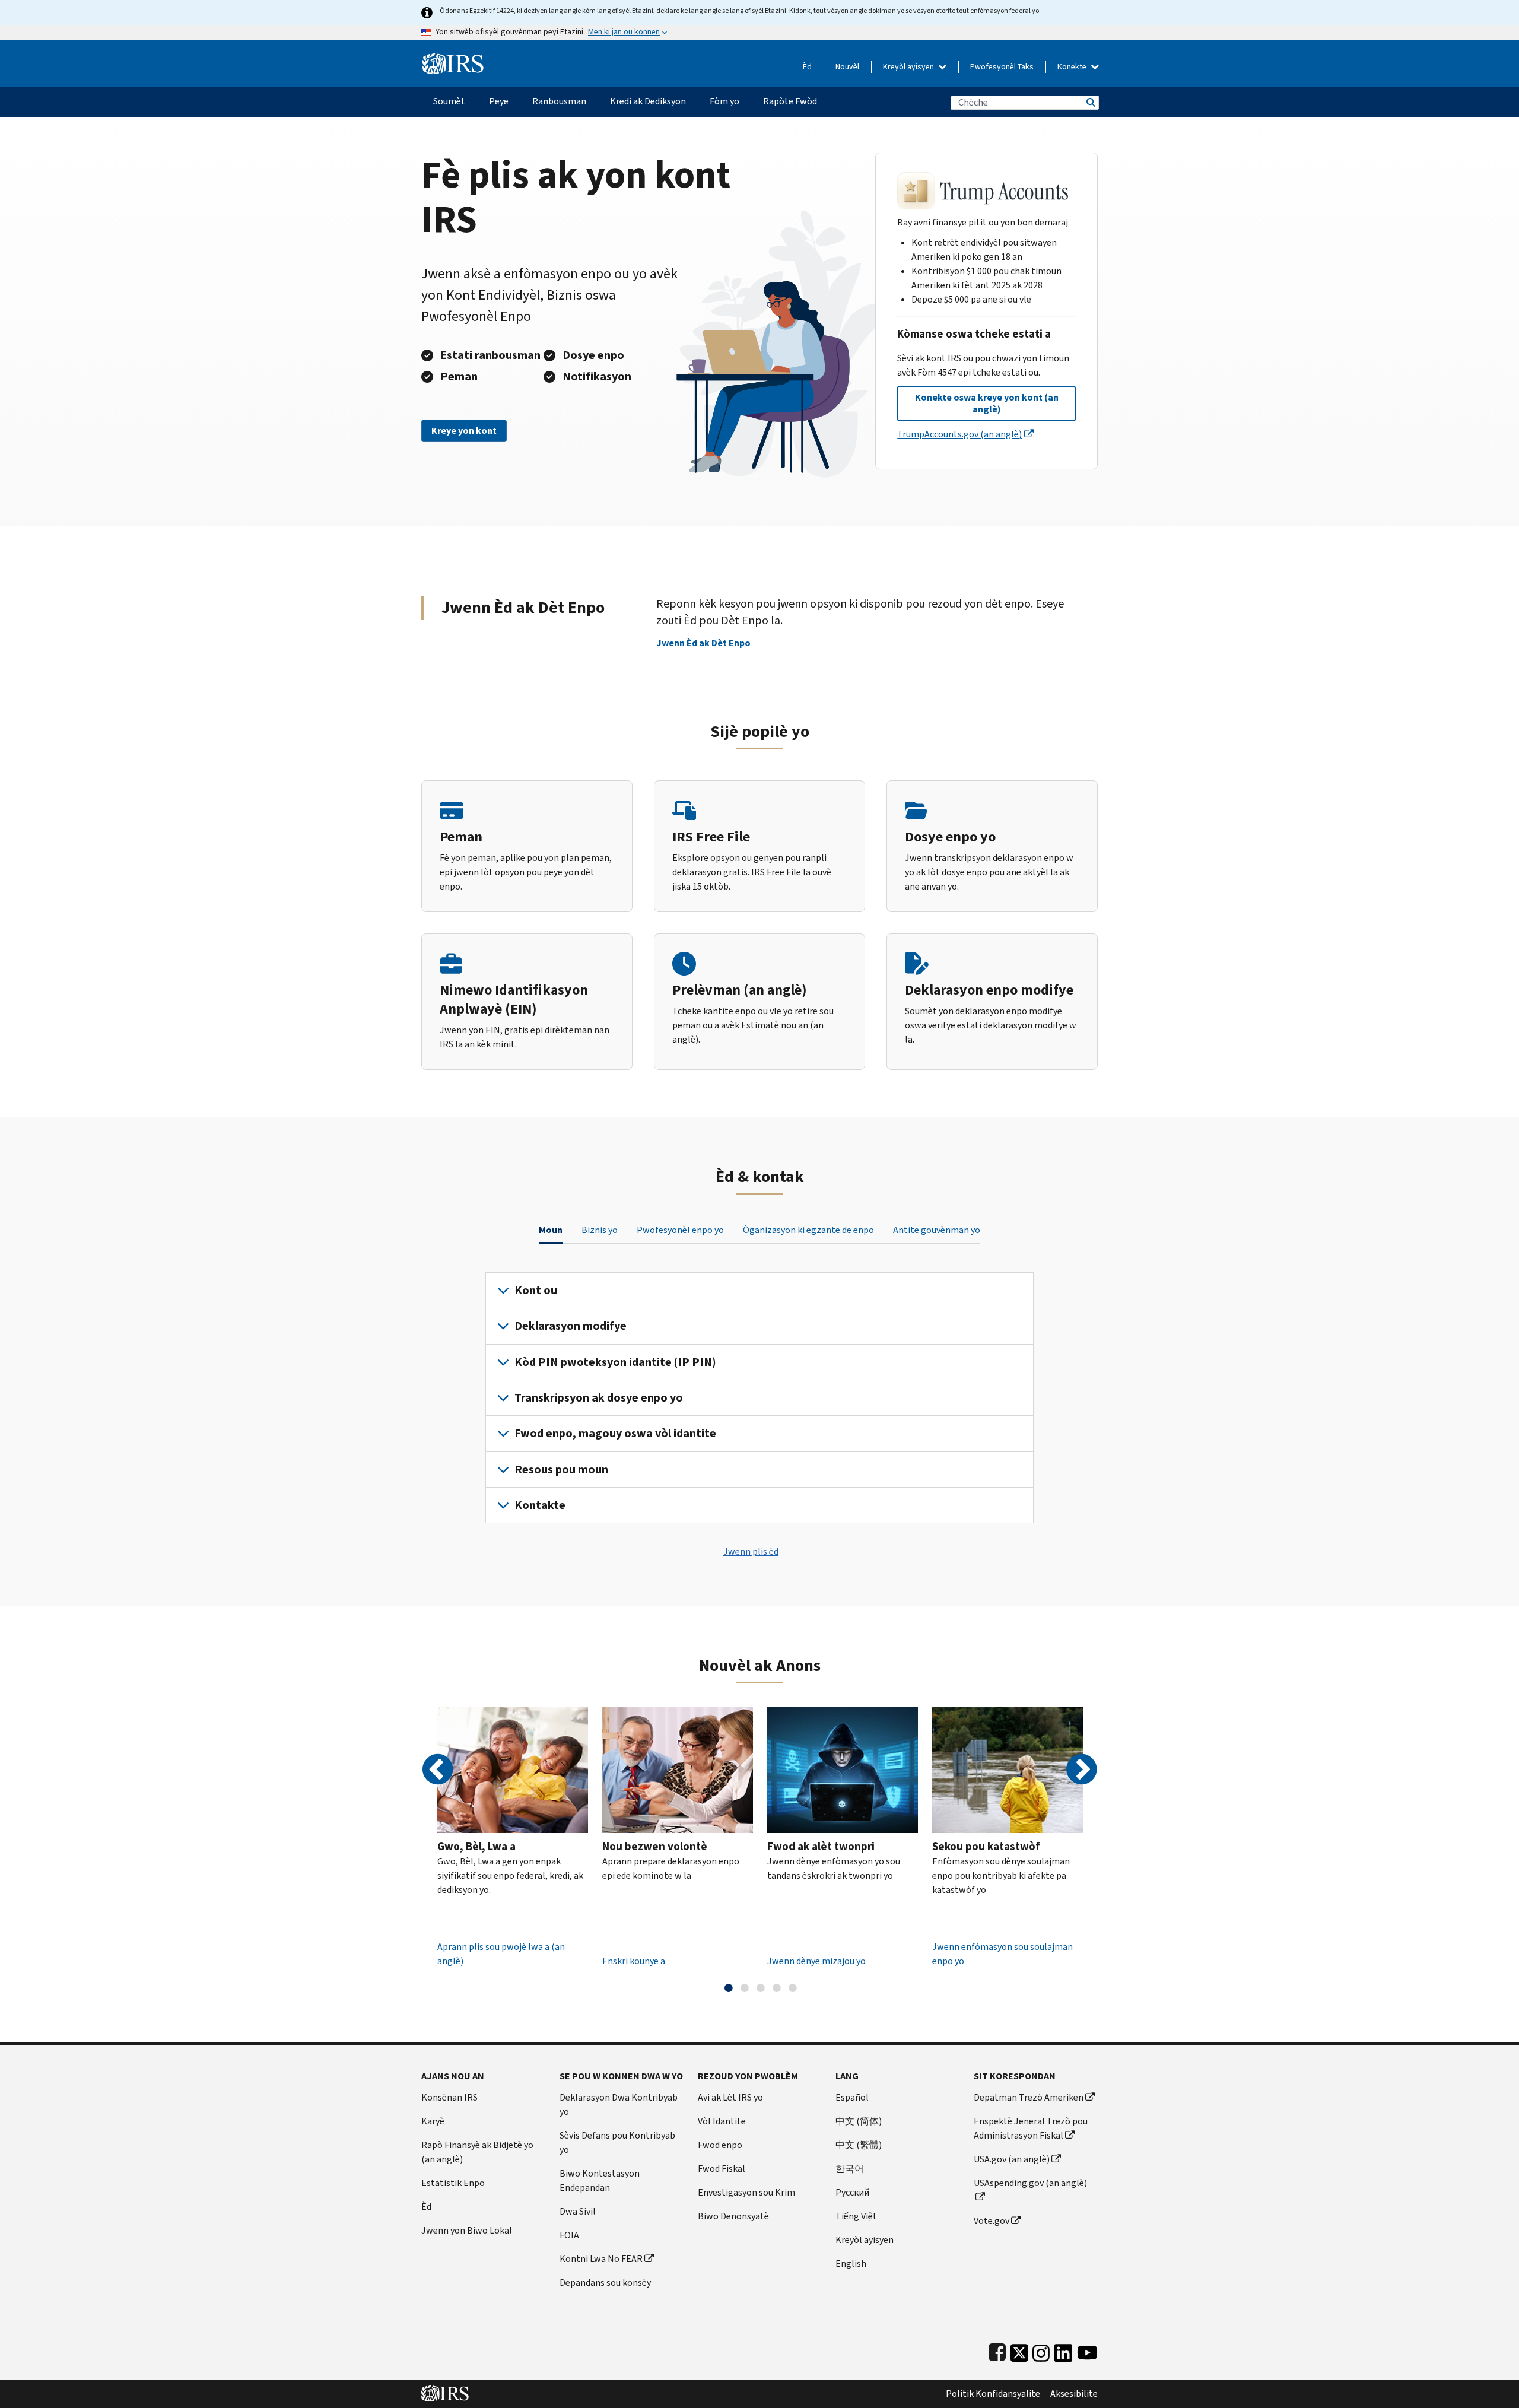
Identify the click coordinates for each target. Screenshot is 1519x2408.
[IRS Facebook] (997, 2350)
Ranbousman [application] (559, 101)
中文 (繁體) (859, 2145)
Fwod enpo (720, 2145)
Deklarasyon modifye (571, 1326)
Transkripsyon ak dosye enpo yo (599, 1398)
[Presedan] (438, 1770)
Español (852, 2097)
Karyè (433, 2121)
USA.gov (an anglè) (1012, 2159)
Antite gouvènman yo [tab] (937, 1230)
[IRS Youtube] (1087, 2350)
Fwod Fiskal (722, 2169)
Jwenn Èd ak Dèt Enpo (703, 643)
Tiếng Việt (856, 2216)
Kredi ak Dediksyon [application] (648, 101)
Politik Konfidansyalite (993, 2394)
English (851, 2264)
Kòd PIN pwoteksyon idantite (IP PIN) (615, 1362)
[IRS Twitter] (1019, 2350)
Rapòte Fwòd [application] (790, 101)
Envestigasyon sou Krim (746, 2192)
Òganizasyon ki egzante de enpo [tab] (808, 1230)
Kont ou (536, 1290)
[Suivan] (1081, 1770)
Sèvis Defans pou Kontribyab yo (617, 2142)
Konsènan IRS (449, 2097)
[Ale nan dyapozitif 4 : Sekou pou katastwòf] (777, 1988)
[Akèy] (453, 59)
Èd (807, 67)
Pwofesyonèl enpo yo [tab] (680, 1230)
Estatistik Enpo (453, 2183)
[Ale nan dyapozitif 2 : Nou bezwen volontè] (745, 1988)
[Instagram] (1041, 2350)
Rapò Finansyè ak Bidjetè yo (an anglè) (477, 2152)
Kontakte (540, 1505)
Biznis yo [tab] (600, 1230)
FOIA (569, 2235)
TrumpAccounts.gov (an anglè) (959, 434)
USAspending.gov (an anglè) (1030, 2183)
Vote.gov (992, 2221)
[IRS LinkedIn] (1063, 2350)
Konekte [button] (1073, 67)
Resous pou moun (561, 1470)
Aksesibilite (1074, 2394)
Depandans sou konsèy (605, 2282)
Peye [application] (499, 101)
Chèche (1090, 102)
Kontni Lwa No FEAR (601, 2259)
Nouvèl (847, 67)
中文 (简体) (859, 2121)
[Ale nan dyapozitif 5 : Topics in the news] (793, 1988)
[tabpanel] (759, 1398)
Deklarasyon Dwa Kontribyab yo (619, 2104)
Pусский (852, 2192)
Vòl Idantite (722, 2121)
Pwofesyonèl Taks (1002, 67)
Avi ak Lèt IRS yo (730, 2097)
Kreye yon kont (464, 431)
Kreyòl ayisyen (909, 67)
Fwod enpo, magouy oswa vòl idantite (615, 1433)
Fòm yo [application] (724, 101)
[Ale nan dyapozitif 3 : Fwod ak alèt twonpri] (761, 1988)
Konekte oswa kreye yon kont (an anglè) (987, 403)
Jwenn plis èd (751, 1551)
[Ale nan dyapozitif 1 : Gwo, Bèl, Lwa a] (729, 1988)
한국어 (850, 2169)
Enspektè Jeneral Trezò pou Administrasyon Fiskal (1031, 2128)
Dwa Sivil (578, 2211)
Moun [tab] (551, 1230)
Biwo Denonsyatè (733, 2216)
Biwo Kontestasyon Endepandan (600, 2180)
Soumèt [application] (449, 101)
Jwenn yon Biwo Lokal (467, 2230)
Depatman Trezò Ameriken (1029, 2097)
